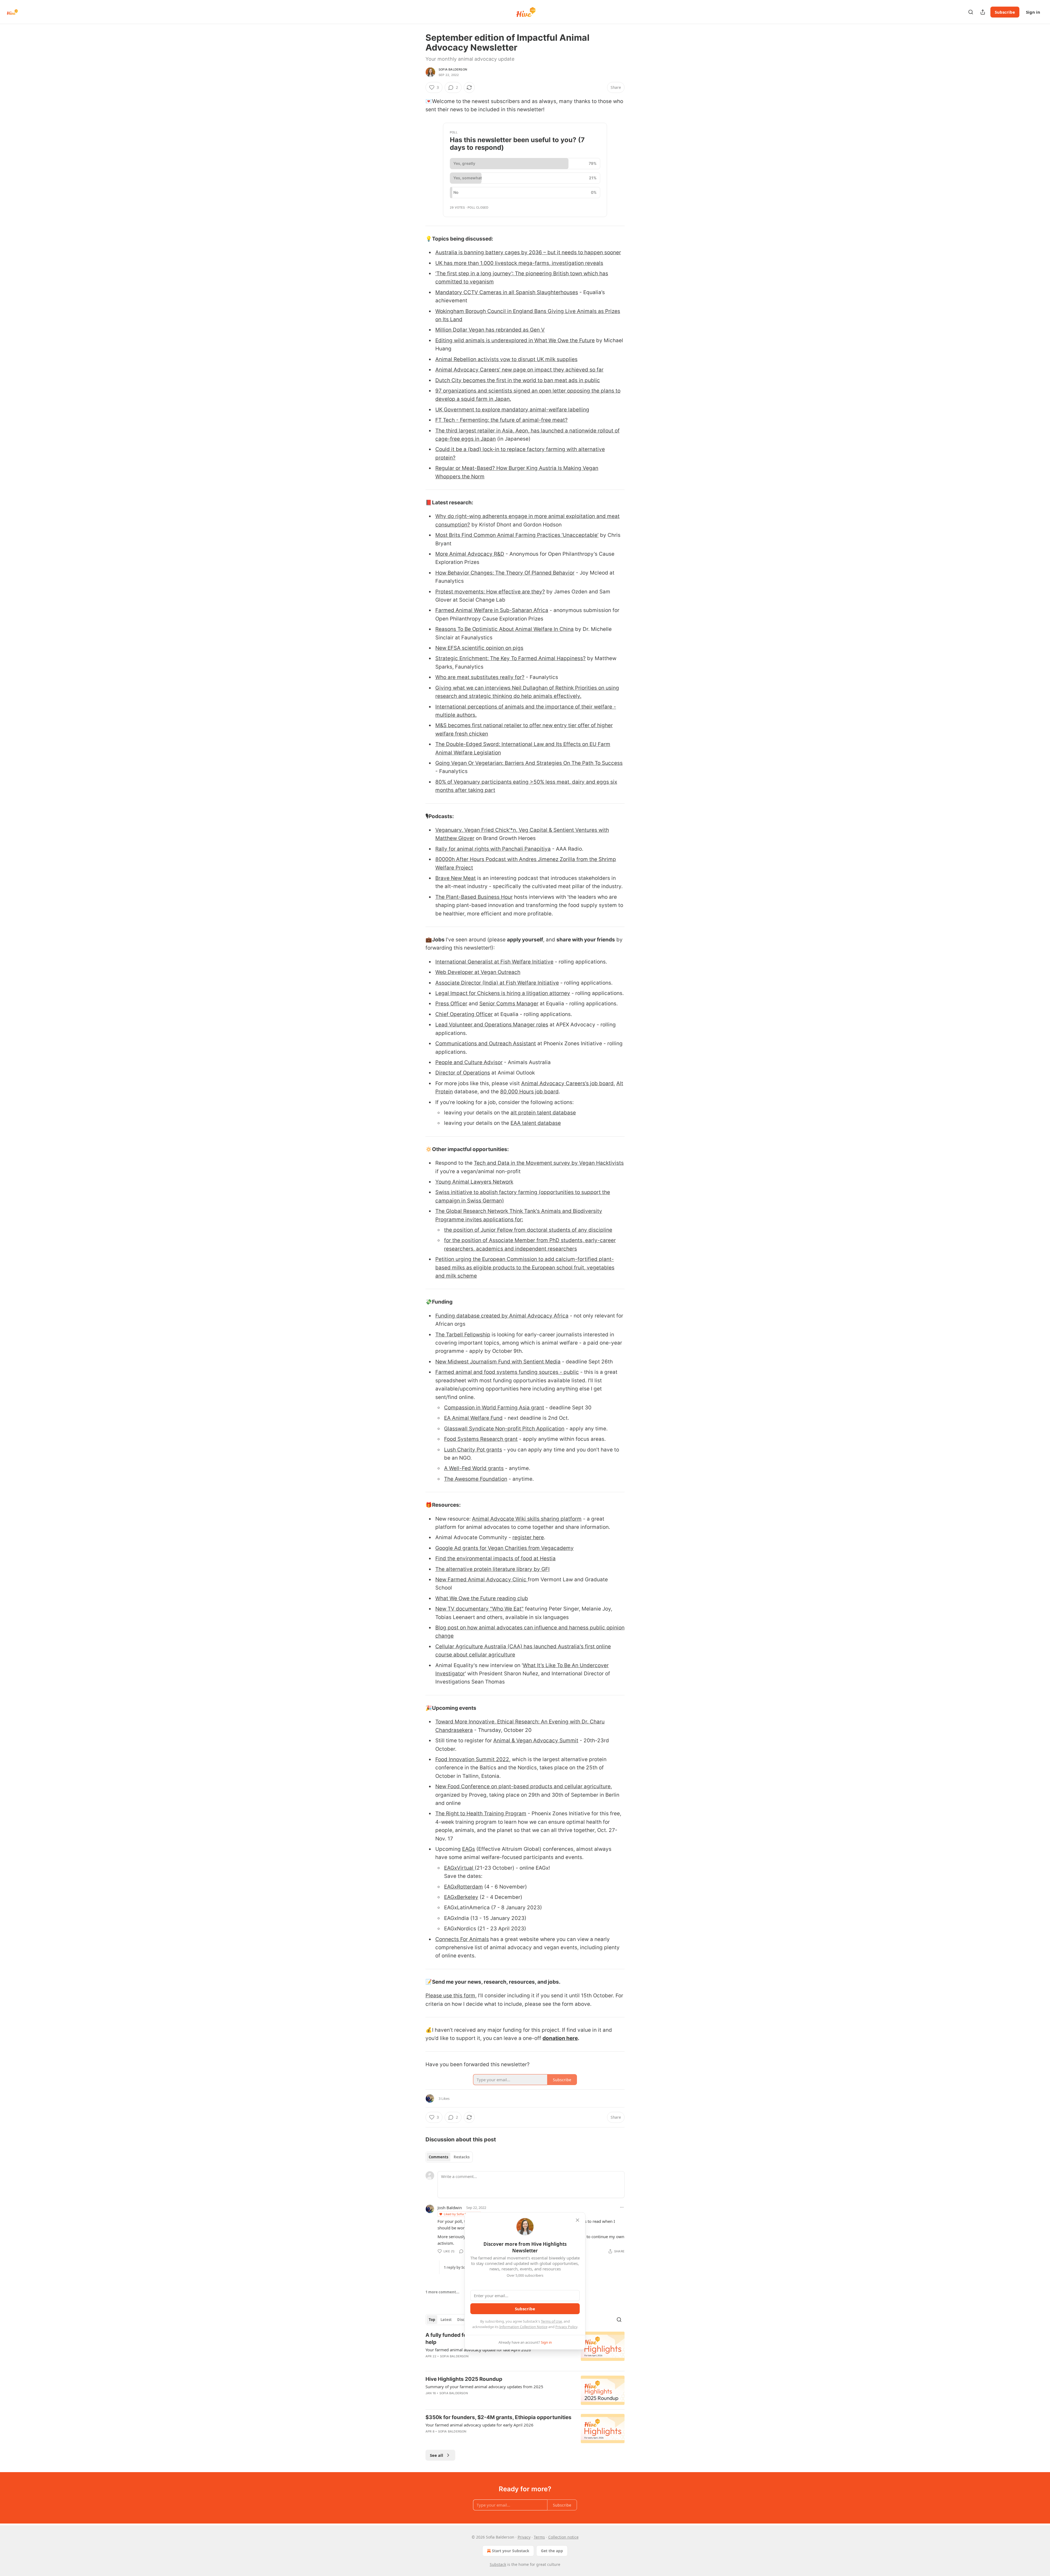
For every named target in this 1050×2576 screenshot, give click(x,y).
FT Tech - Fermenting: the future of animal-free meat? (501, 420)
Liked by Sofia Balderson (461, 2214)
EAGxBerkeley (461, 1897)
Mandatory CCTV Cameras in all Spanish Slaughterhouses (507, 292)
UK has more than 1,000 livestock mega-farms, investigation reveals (519, 263)
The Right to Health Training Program (481, 1814)
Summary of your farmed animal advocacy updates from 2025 (484, 2387)
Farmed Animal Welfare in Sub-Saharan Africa (492, 610)
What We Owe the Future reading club (482, 1598)
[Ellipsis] (622, 2207)
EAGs (469, 1849)
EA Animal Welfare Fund (473, 1418)
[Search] (971, 12)
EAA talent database (536, 1123)
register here (528, 1537)
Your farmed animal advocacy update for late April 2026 (478, 2350)
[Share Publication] (983, 12)
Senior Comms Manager (509, 1004)
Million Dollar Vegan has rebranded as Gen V (490, 330)
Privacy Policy (566, 2327)
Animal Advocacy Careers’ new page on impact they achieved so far (519, 370)
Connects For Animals (462, 1939)
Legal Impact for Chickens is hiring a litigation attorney (503, 993)
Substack (498, 2564)
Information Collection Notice (523, 2327)
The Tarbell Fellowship (463, 1335)
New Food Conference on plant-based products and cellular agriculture (523, 1786)
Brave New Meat (456, 878)
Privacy (524, 2537)
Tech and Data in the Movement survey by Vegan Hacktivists (549, 1163)
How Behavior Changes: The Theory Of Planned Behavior (505, 573)
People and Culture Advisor (469, 1062)
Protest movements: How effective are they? (490, 592)
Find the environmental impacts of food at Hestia (495, 1558)
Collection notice (563, 2537)
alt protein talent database (543, 1113)
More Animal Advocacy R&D (470, 554)
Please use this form (450, 1996)
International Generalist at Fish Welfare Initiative (494, 962)
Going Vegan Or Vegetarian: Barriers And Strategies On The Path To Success (529, 763)
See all (437, 2455)
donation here (560, 2038)
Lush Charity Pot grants (473, 1450)
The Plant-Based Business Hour (474, 897)
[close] (577, 2220)
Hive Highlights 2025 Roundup (464, 2379)
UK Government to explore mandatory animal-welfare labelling (512, 410)
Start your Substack (511, 2551)
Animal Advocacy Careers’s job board (567, 1083)
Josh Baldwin (450, 2208)
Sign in (1033, 12)
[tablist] (449, 2157)
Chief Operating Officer (464, 1014)
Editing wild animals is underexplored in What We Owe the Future (515, 340)
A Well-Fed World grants (474, 1468)
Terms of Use (551, 2321)
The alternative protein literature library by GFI (492, 1569)
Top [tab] (432, 2320)
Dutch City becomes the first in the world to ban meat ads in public (518, 380)
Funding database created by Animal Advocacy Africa (502, 1316)
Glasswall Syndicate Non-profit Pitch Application (504, 1429)
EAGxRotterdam (463, 1887)
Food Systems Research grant (481, 1439)
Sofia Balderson (453, 69)
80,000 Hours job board (529, 1092)
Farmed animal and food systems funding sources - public (507, 1372)
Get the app (552, 2551)
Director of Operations (463, 1073)
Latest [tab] (446, 2320)
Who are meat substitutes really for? (480, 677)
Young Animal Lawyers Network (474, 1182)
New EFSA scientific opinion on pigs (479, 648)
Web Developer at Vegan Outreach (478, 972)
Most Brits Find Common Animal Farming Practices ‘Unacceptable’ (517, 535)
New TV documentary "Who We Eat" (479, 1609)
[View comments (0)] (477, 2363)
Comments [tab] (438, 2157)
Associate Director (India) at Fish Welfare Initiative (497, 983)
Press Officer (451, 1004)
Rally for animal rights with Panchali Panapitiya (493, 849)
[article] (525, 2390)
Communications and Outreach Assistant (486, 1043)
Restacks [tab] (462, 2157)
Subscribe (1005, 12)
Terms (539, 2537)
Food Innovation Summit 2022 (472, 1759)
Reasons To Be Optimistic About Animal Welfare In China (504, 629)
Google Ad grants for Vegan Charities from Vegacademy (504, 1548)
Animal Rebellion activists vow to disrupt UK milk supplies (506, 359)
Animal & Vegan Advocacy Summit (536, 1741)
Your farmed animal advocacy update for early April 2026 (479, 2425)
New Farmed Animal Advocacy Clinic (482, 1580)
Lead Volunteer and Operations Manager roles (492, 1025)
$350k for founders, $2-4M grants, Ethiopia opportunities (498, 2417)
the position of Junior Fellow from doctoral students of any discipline (528, 1230)
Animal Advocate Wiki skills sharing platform (527, 1519)
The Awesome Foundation (476, 1479)
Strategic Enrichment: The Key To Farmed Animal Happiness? (511, 658)
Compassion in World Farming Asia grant (494, 1408)
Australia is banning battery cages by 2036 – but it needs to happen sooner (528, 252)
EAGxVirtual (459, 1868)
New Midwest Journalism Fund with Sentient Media (498, 1362)
